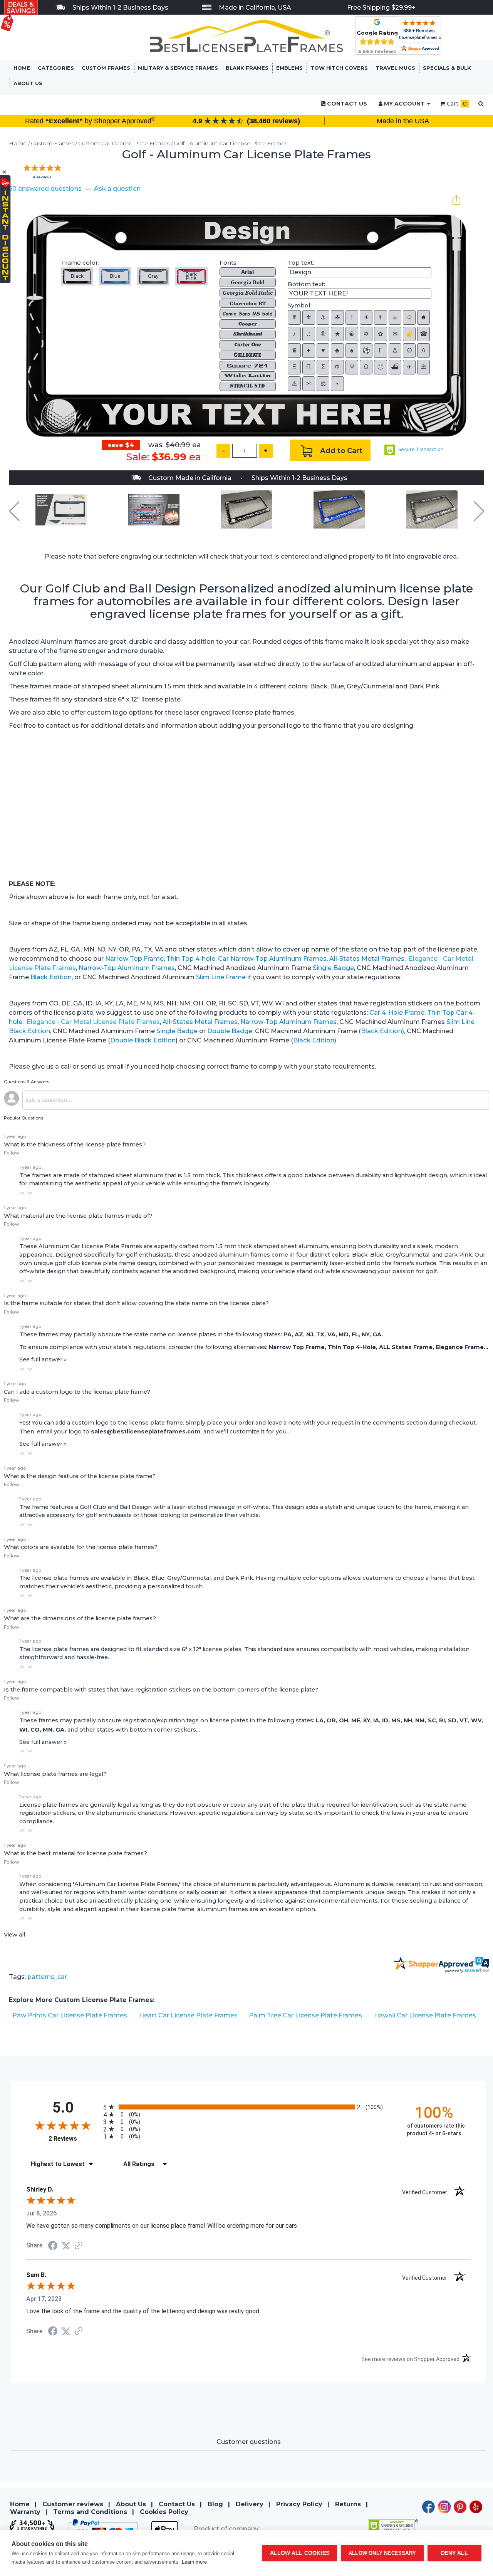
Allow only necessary (382, 2553)
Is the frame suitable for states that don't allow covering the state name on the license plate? (136, 1303)
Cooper (248, 324)
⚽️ (366, 350)
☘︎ (337, 317)
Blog (215, 2504)
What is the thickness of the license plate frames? (75, 1145)
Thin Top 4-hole (191, 959)
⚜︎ (309, 317)
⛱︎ (423, 367)
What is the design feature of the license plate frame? (80, 1476)
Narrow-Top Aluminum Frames (127, 968)
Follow (12, 1153)
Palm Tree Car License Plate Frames (305, 2015)
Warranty (25, 2512)
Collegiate (248, 355)
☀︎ (366, 317)
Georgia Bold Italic (248, 293)
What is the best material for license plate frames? (75, 1853)
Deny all (455, 2553)
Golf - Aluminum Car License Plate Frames (231, 143)
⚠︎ (294, 383)
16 (42, 177)
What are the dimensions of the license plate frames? (80, 1618)
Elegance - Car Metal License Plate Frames (93, 1022)
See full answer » (43, 1359)
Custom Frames (106, 68)
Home (22, 68)
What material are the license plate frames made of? (78, 1216)
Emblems (289, 68)
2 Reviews (74, 2139)
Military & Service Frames (178, 68)
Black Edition (51, 977)
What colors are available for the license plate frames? (81, 1547)
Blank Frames (247, 68)
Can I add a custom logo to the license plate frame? (77, 1392)
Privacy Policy (299, 2504)
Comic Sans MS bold (248, 313)
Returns (348, 2504)
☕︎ (395, 317)
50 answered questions (45, 189)
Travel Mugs (395, 68)
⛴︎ (395, 367)
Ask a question (117, 189)
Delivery (250, 2504)
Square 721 (248, 366)
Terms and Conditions (90, 2512)
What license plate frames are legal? (55, 1774)
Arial (247, 272)
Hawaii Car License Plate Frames (425, 2015)
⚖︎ (323, 383)
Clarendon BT (248, 303)
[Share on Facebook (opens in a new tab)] (53, 2246)
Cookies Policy (164, 2512)
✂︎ (309, 383)
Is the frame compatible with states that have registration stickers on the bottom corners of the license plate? (161, 1690)
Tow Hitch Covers (339, 68)
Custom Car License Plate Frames (124, 143)
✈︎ (409, 367)
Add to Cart (340, 451)
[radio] (248, 2107)
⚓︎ (323, 317)
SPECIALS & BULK (447, 68)
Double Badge (230, 1031)
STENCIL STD (247, 386)
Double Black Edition (143, 1040)
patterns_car (47, 1977)
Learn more (194, 2562)
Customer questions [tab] (249, 2442)
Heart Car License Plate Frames (188, 2015)
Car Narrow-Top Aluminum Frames (272, 959)
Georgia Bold (248, 282)
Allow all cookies (300, 2553)
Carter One (247, 345)
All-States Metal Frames (367, 959)
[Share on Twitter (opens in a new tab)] (66, 2246)
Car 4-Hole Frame (397, 1013)
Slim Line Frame (221, 977)
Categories (56, 68)
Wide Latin (248, 376)
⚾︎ (381, 367)
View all (14, 1935)
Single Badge (333, 968)
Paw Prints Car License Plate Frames (70, 2015)
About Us (28, 83)
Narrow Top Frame (134, 959)
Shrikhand (248, 334)
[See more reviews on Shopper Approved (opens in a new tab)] (79, 2246)
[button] (22, 1193)
